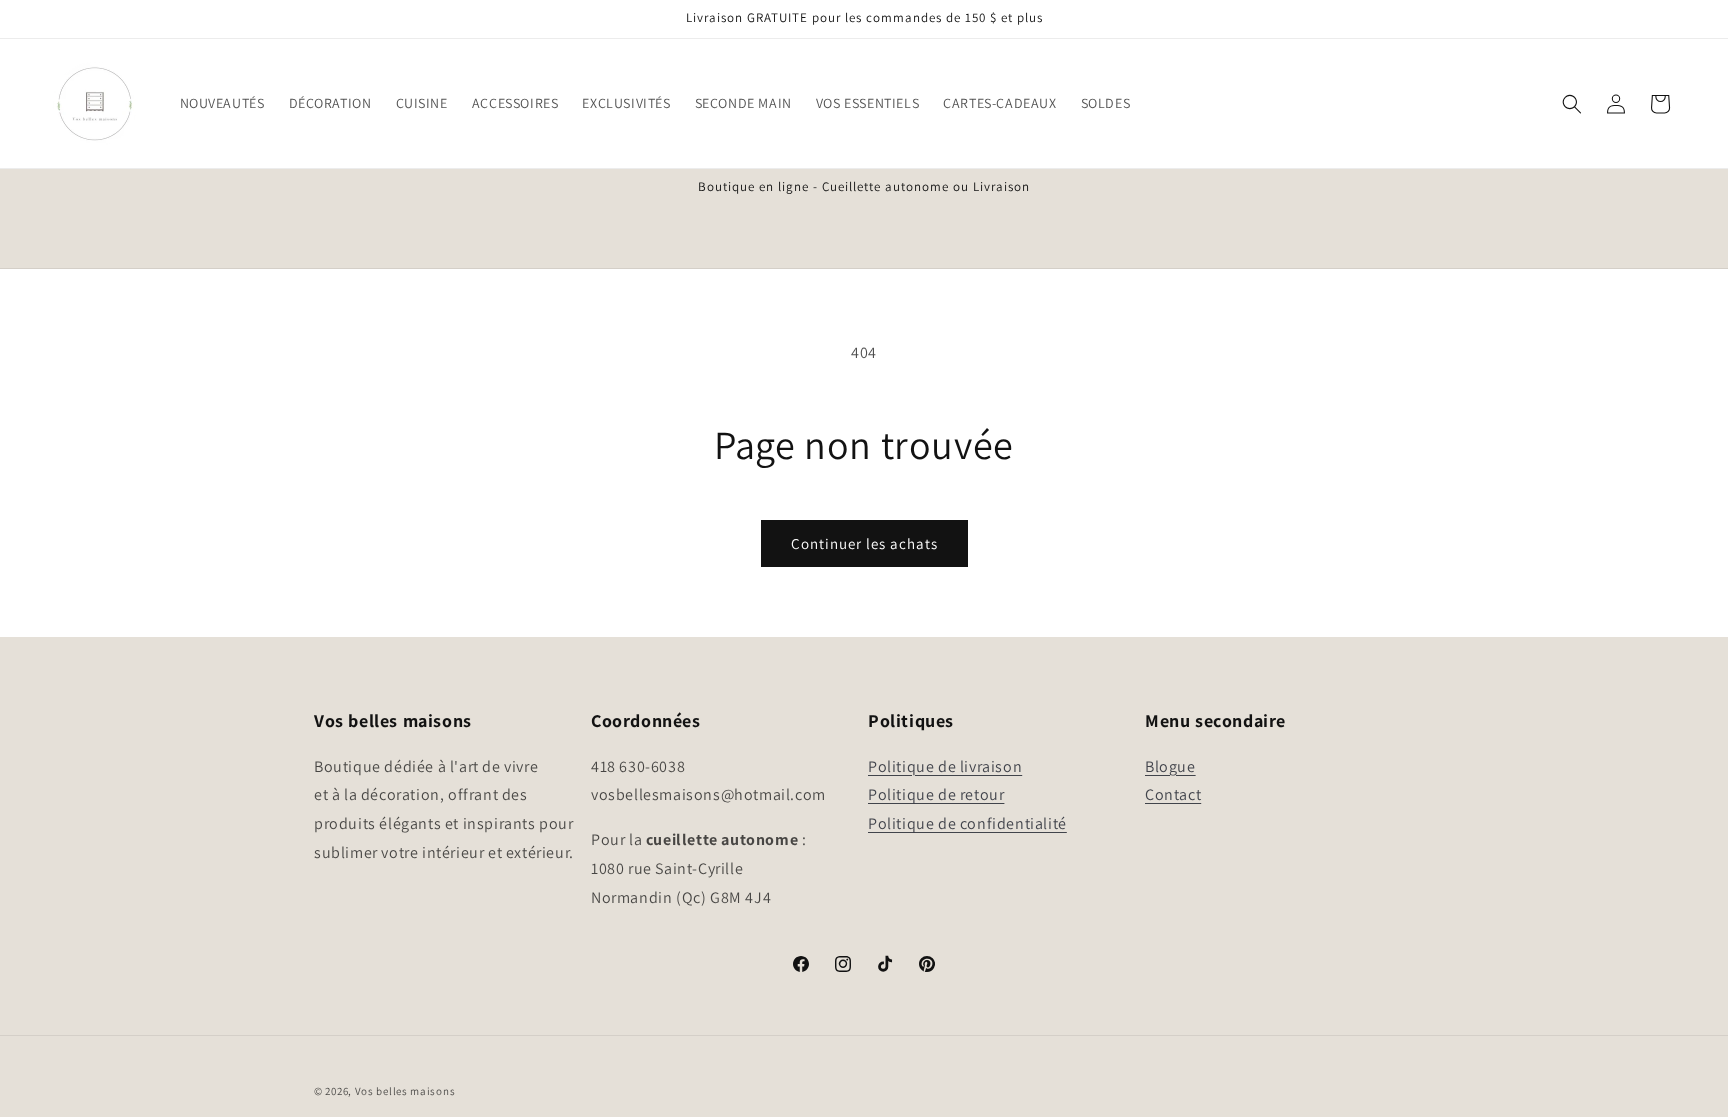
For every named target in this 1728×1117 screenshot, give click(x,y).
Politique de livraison (945, 766)
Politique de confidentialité (967, 823)
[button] (222, 103)
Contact (1173, 794)
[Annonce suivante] (1407, 188)
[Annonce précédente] (321, 188)
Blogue (1170, 766)
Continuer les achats (864, 543)
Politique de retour (936, 794)
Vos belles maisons (405, 1091)
